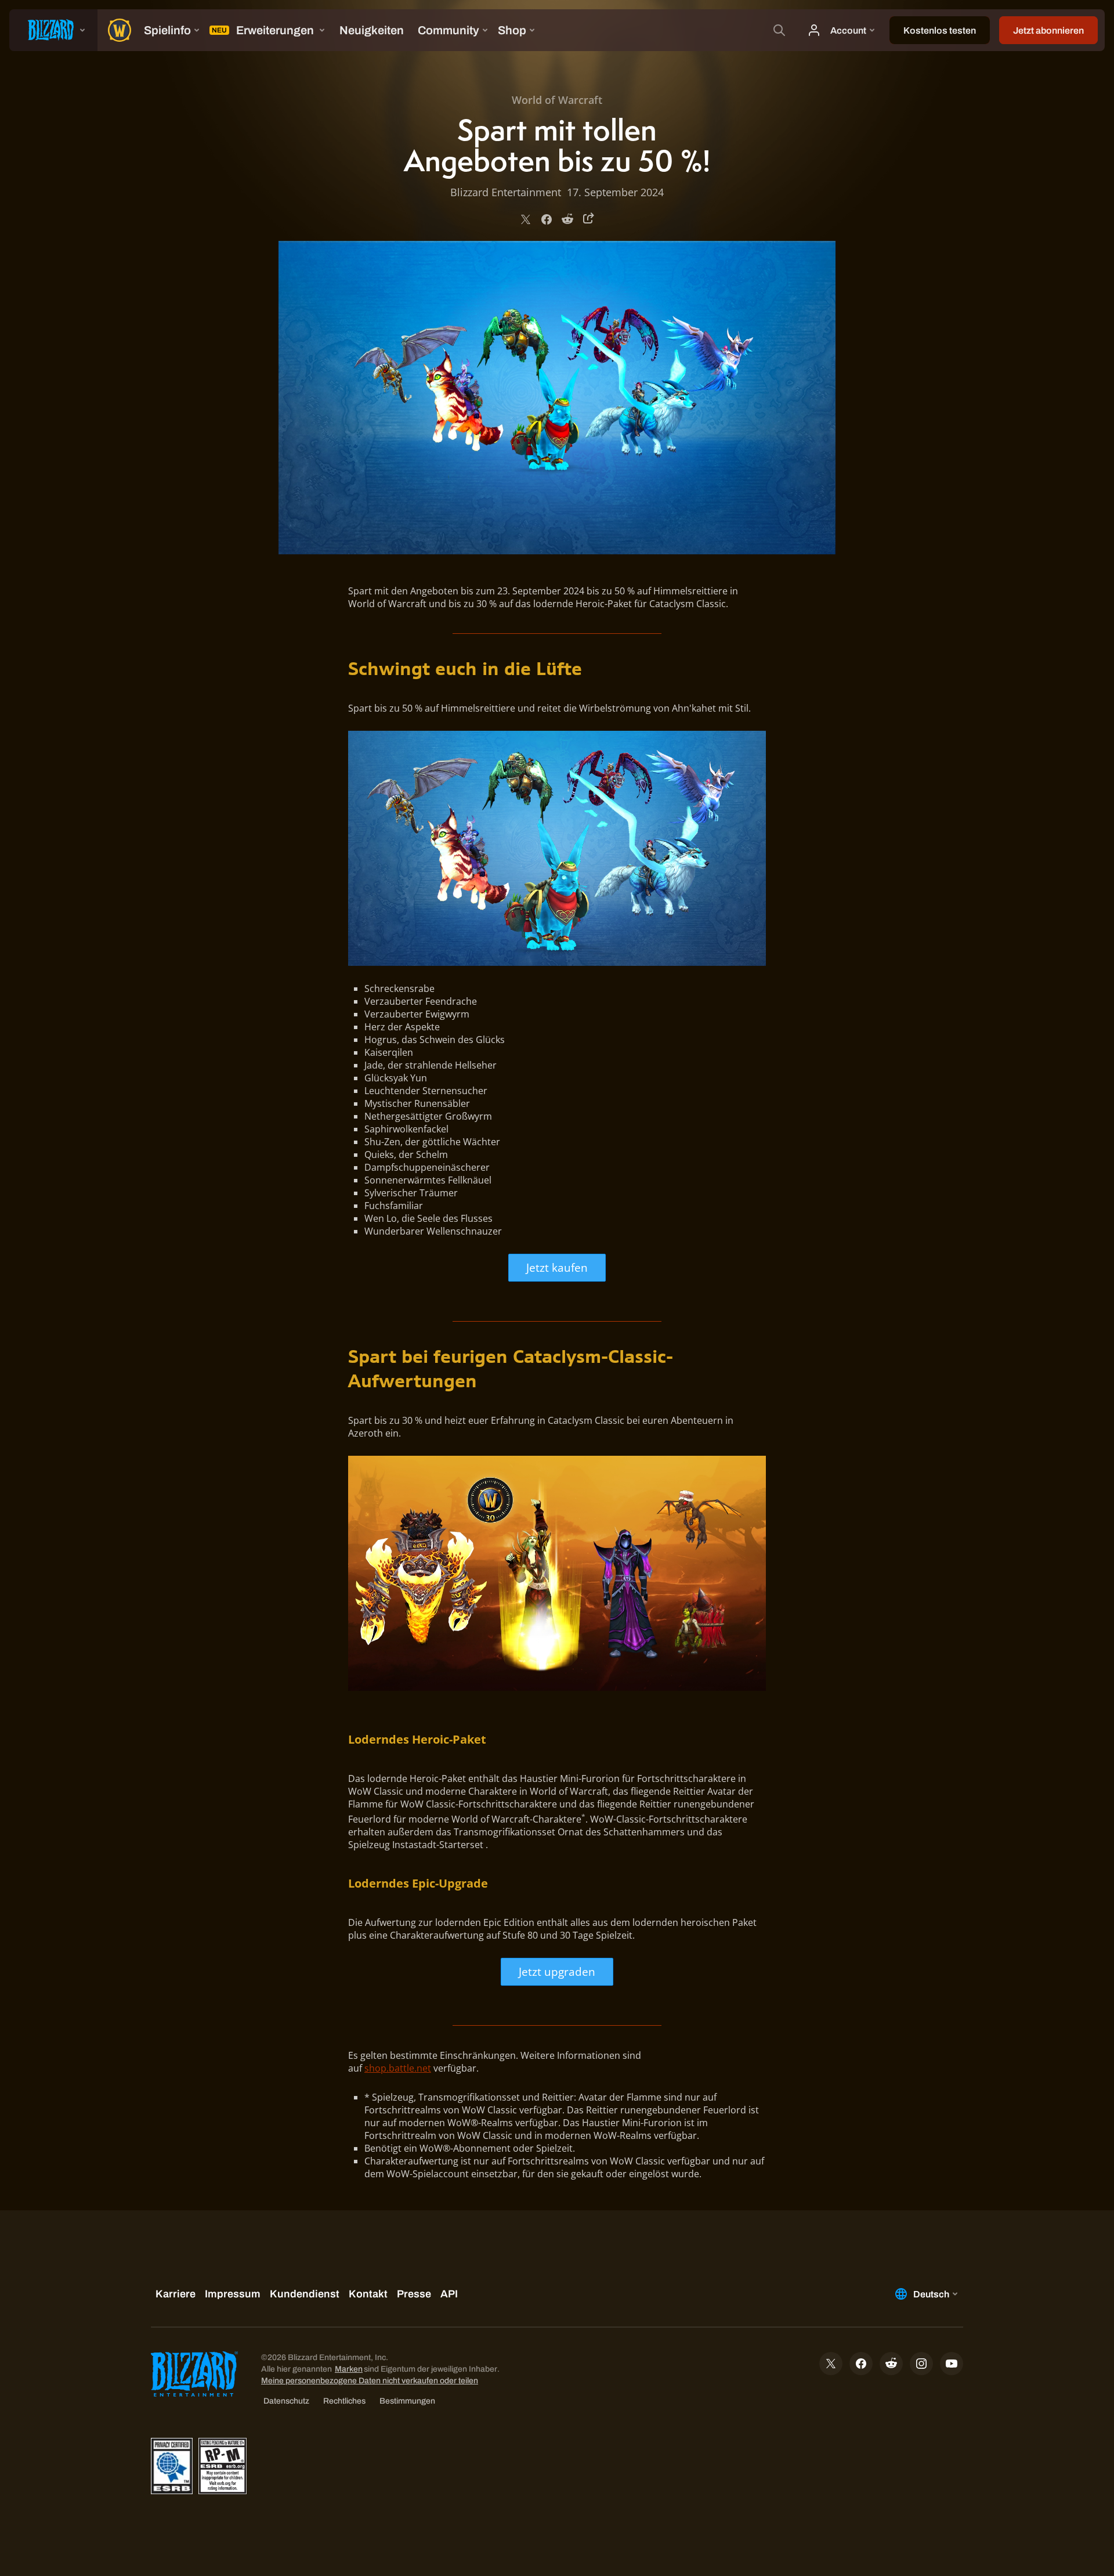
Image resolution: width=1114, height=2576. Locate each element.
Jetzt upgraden (557, 1971)
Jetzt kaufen (557, 1267)
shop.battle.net (398, 2068)
